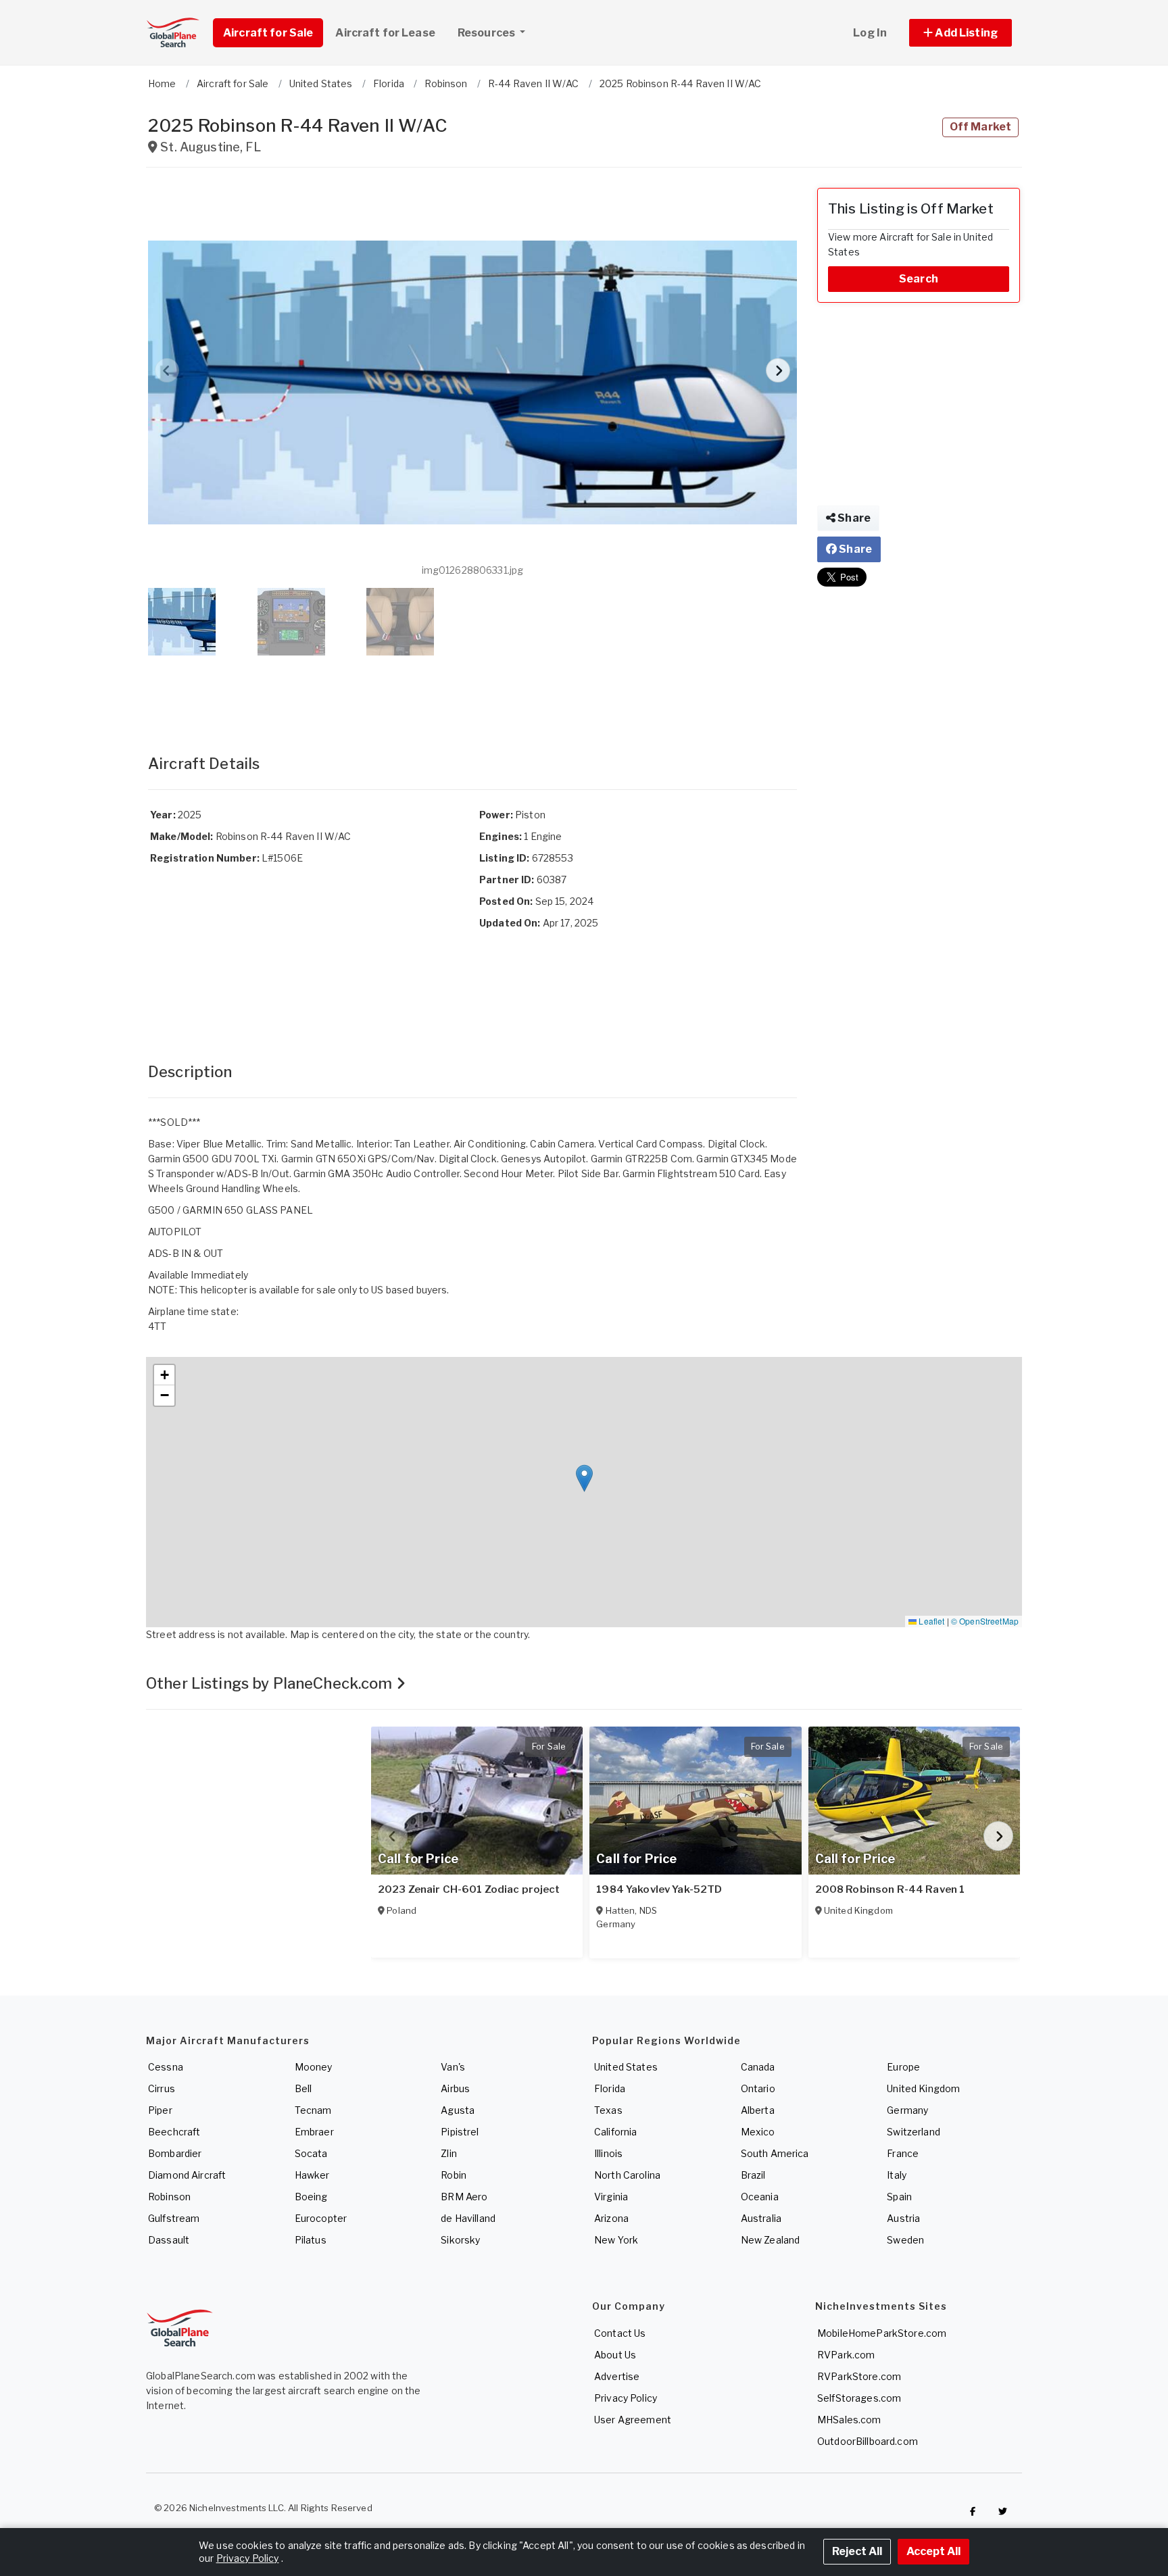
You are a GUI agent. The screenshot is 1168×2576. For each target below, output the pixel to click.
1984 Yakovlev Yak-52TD (659, 1889)
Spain (899, 2197)
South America (775, 2153)
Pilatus (311, 2240)
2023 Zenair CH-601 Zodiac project (469, 1889)
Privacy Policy (626, 2398)
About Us (615, 2355)
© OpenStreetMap (985, 1621)
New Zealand (771, 2240)
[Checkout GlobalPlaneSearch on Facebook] (973, 2511)
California (615, 2132)
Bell (303, 2088)
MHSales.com (849, 2420)
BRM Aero (464, 2197)
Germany (907, 2110)
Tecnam (313, 2110)
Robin (454, 2175)
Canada (758, 2067)
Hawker (312, 2175)
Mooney (314, 2067)
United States (626, 2067)
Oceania (760, 2197)
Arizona (611, 2218)
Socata (311, 2153)
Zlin (449, 2153)
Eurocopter (321, 2218)
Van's (453, 2067)
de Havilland (468, 2218)
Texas (608, 2110)
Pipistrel (460, 2132)
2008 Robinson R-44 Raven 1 (890, 1889)
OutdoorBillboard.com (868, 2441)
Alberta (758, 2110)
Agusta (458, 2110)
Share (853, 518)
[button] (960, 33)
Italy (897, 2175)
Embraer (314, 2132)
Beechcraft (174, 2132)
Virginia (611, 2197)
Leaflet (930, 1621)
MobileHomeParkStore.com (882, 2333)
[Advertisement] (472, 691)
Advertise (617, 2376)
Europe (903, 2067)
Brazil (753, 2175)
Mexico (758, 2132)
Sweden (905, 2240)
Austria (903, 2218)
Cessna (166, 2067)
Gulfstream (174, 2218)
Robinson (169, 2197)
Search (919, 279)
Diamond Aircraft (187, 2175)
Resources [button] (487, 33)
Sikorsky (460, 2240)
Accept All (933, 2551)
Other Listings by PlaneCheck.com (271, 1683)
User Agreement (633, 2420)
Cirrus (162, 2088)
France (903, 2153)
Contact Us (620, 2333)
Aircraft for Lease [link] (385, 33)
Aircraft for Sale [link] (268, 33)
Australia (761, 2218)
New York (616, 2240)
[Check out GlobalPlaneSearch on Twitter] (1003, 2511)
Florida (610, 2088)
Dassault (169, 2240)
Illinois (608, 2153)
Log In (870, 33)
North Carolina (627, 2175)
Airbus (455, 2088)
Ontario (758, 2088)
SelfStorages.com (859, 2398)
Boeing (311, 2197)
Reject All (857, 2551)
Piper (160, 2110)
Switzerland (914, 2132)
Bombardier (175, 2153)
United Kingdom (923, 2088)
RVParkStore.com (859, 2376)
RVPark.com (846, 2355)
